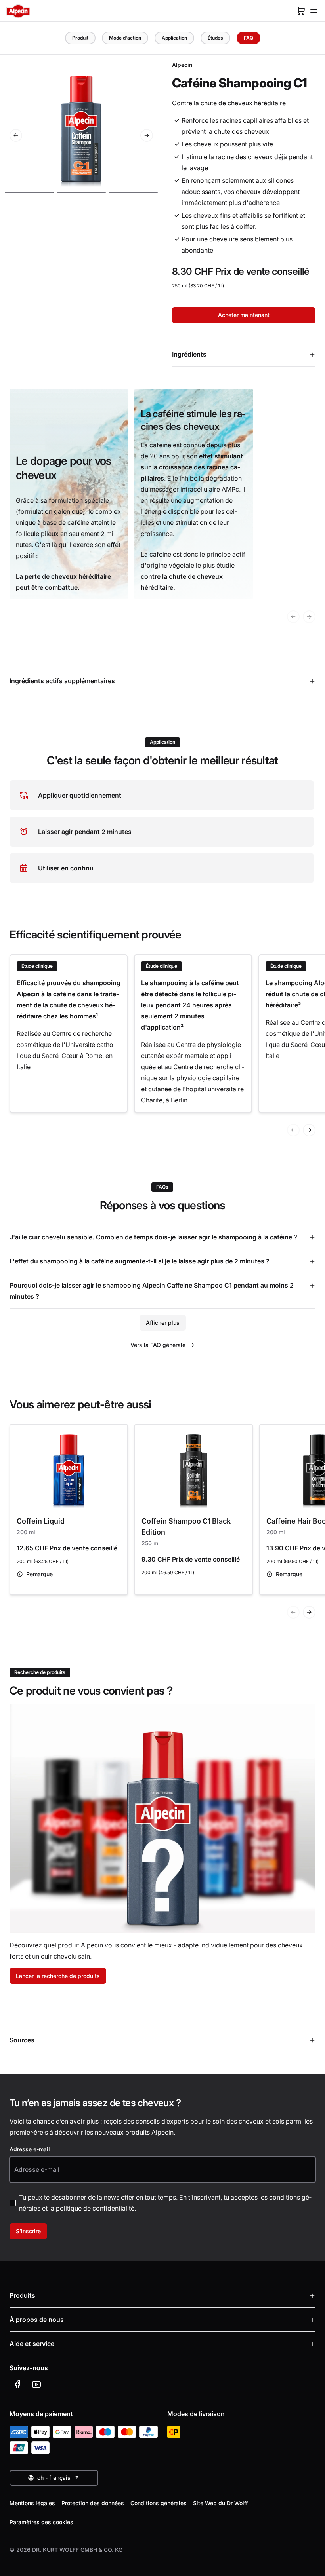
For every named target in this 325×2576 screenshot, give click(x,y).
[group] (69, 494)
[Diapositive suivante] (147, 135)
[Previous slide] (293, 1130)
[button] (29, 192)
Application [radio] (174, 38)
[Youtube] (36, 2384)
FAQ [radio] (249, 38)
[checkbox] (13, 2203)
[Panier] (301, 11)
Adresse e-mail (30, 2149)
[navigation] (163, 38)
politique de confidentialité (95, 2208)
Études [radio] (215, 38)
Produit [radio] (80, 38)
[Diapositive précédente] (16, 135)
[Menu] (314, 11)
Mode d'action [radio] (125, 38)
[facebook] (17, 2384)
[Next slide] (309, 1130)
